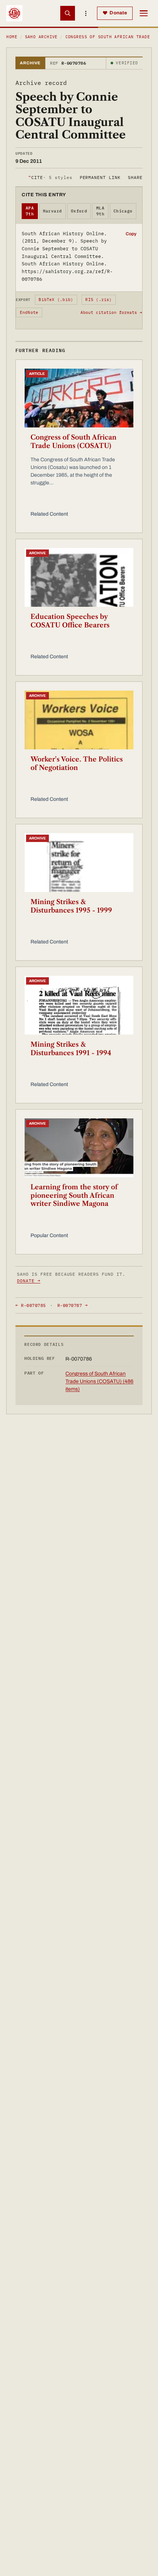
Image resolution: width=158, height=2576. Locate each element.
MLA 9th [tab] (100, 211)
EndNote (29, 312)
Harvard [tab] (53, 211)
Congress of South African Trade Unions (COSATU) (73, 442)
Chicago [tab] (123, 211)
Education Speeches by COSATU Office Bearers (70, 621)
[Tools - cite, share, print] (86, 13)
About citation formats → (111, 312)
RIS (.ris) (98, 300)
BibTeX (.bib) (56, 300)
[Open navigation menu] (144, 13)
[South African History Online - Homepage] (14, 13)
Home (12, 37)
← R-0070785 (30, 1305)
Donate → (29, 1281)
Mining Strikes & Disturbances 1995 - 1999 (71, 906)
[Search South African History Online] (68, 13)
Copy (131, 234)
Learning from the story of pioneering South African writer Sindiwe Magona (74, 1195)
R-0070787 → (72, 1305)
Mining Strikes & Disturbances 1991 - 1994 (71, 1049)
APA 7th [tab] (30, 211)
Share (135, 177)
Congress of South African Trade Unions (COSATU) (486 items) (99, 1381)
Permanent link (100, 177)
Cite (50, 177)
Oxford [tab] (79, 211)
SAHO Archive (41, 37)
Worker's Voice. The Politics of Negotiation (77, 764)
